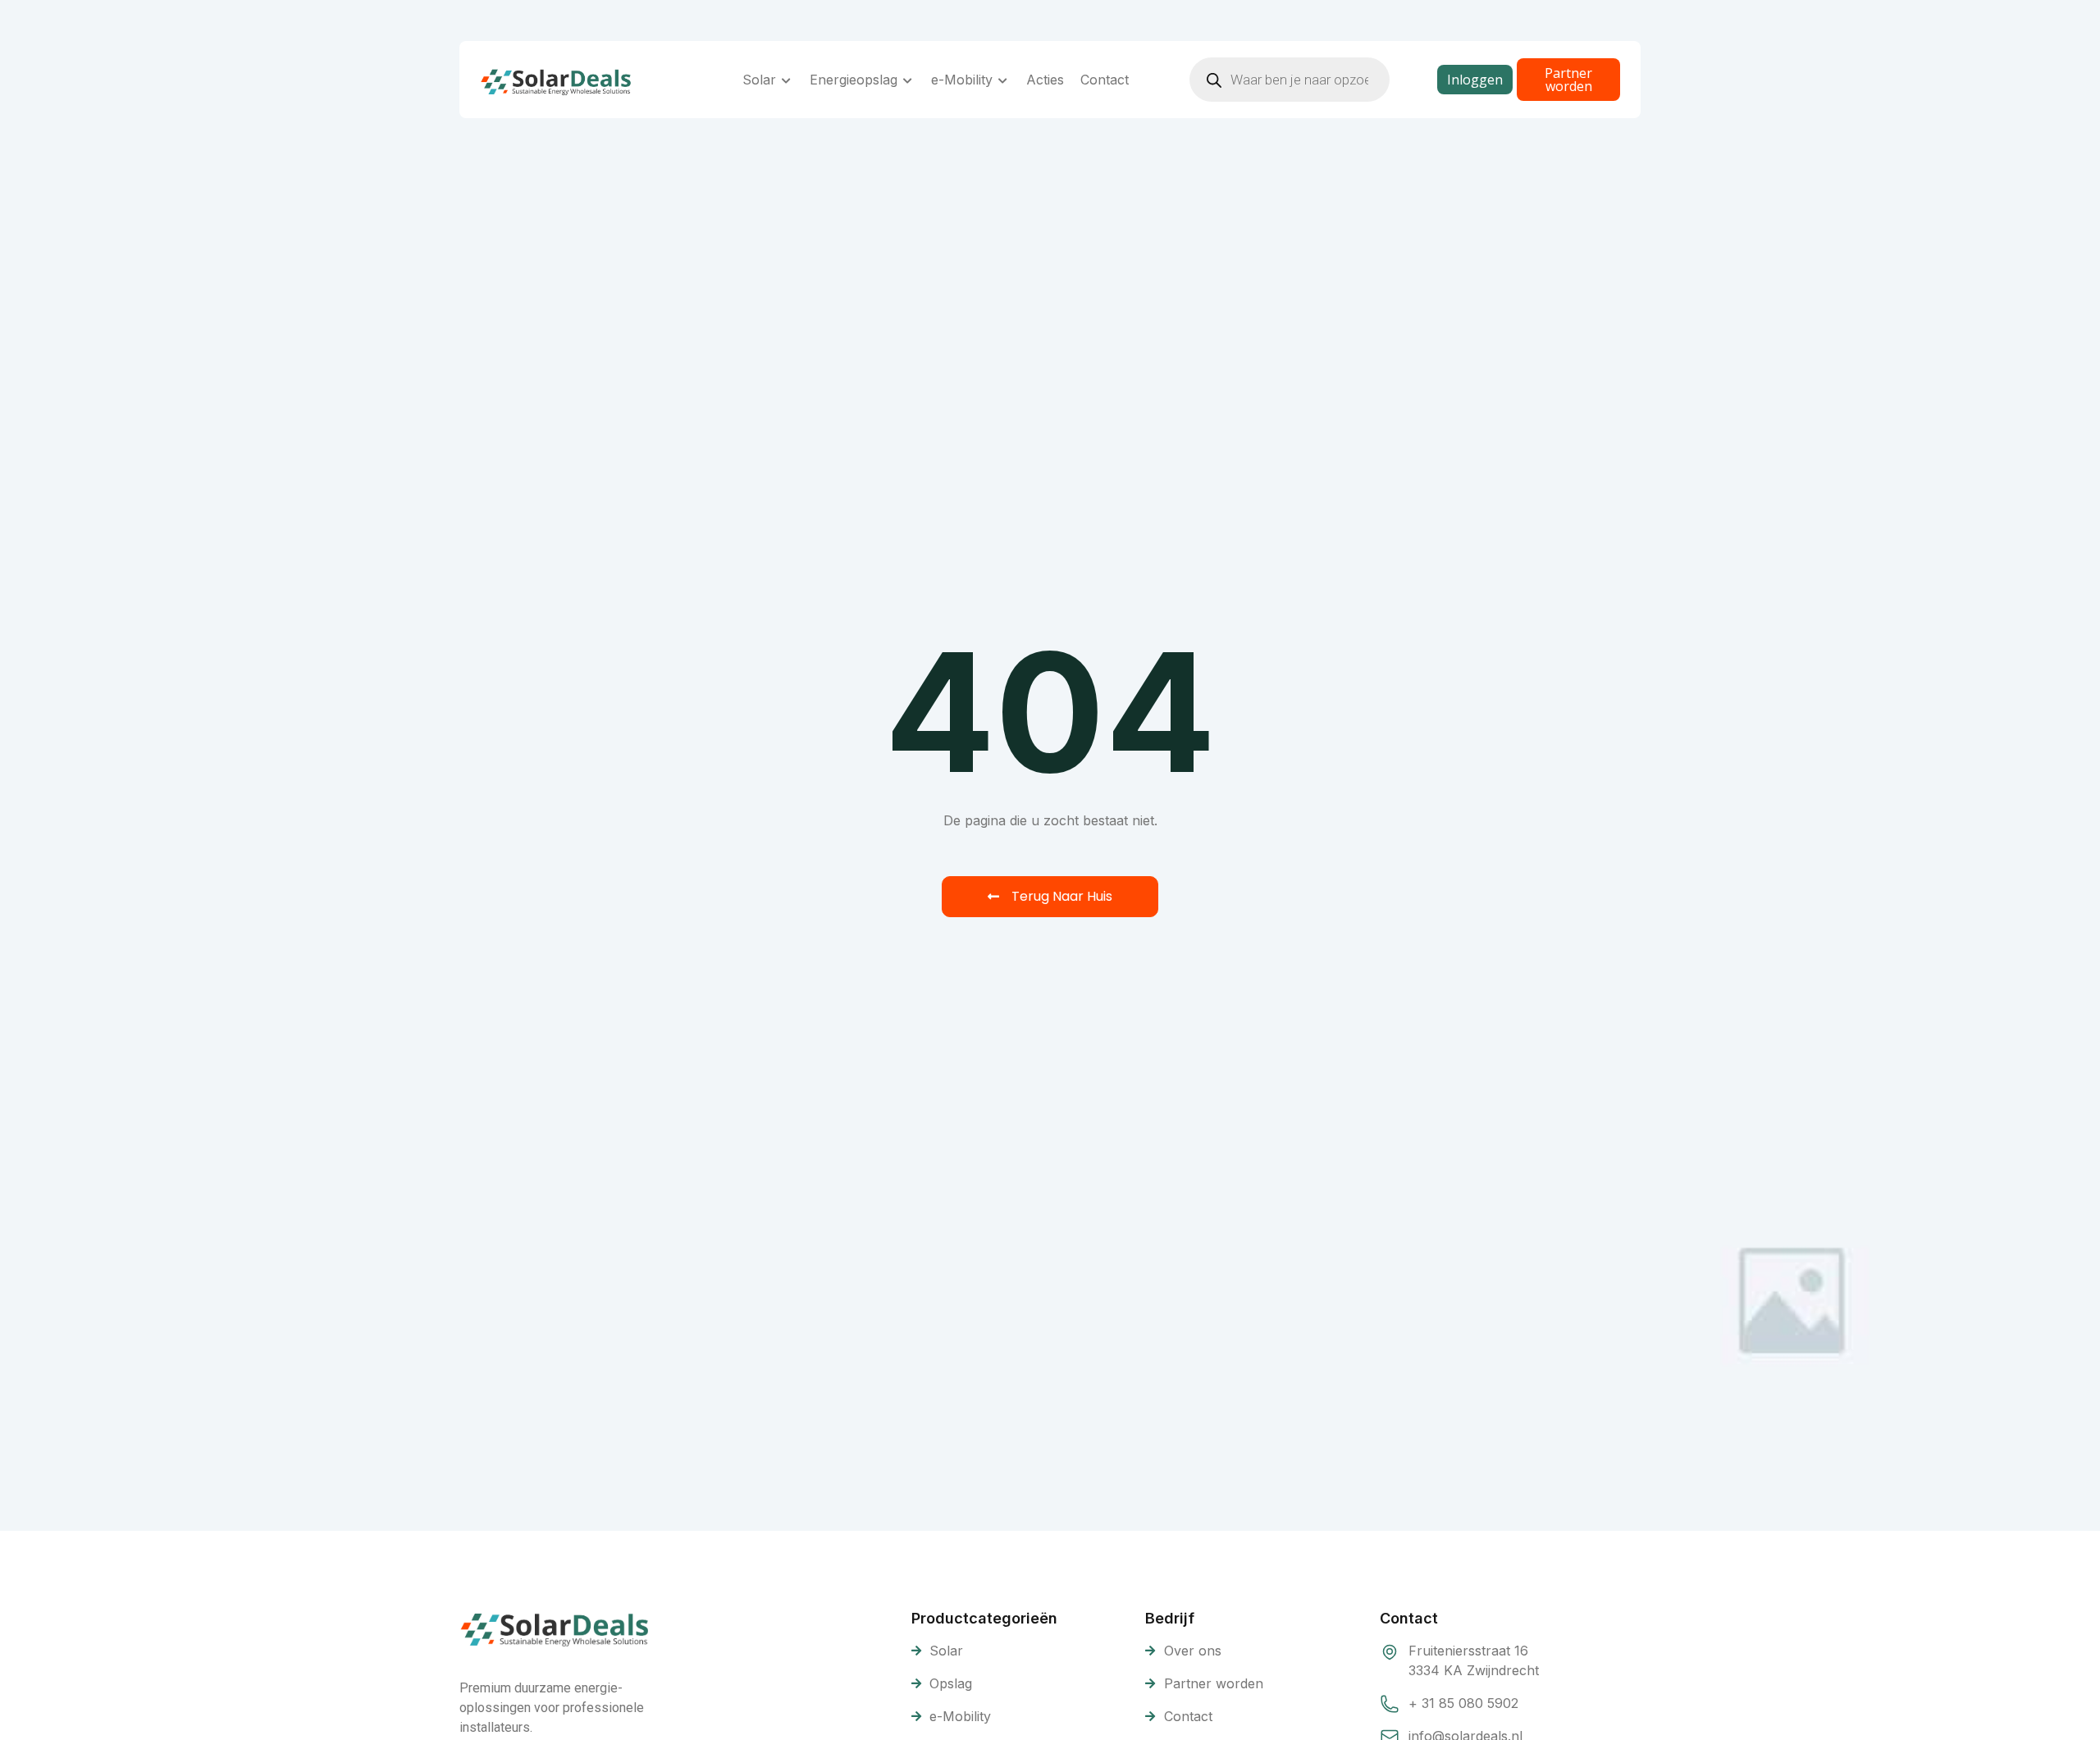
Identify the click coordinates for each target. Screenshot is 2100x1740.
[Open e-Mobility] (1003, 80)
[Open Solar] (787, 80)
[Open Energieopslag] (908, 80)
